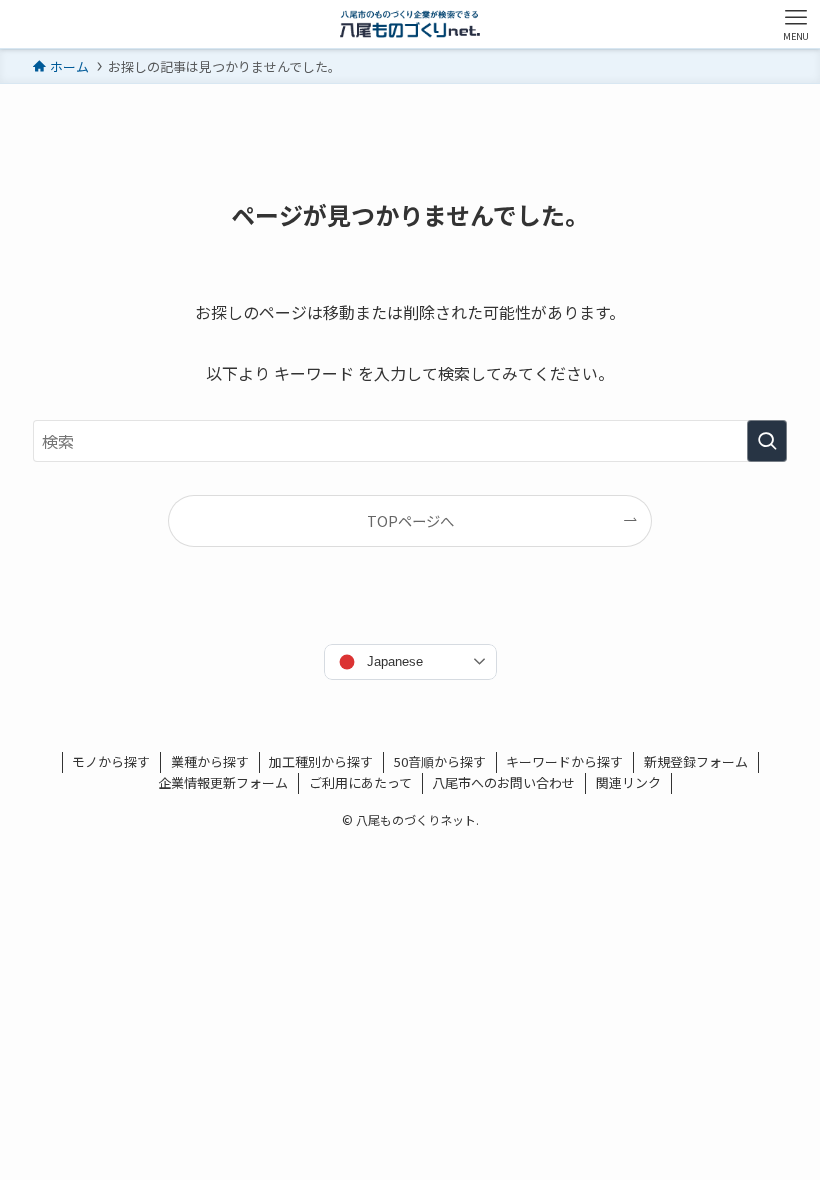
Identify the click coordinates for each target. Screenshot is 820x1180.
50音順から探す (440, 761)
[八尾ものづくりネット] (409, 24)
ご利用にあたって (360, 782)
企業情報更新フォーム (223, 782)
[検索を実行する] (767, 441)
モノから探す (111, 761)
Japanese (395, 661)
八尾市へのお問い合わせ (503, 782)
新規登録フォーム (696, 761)
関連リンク (628, 782)
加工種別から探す (321, 761)
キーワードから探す (564, 761)
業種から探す (210, 761)
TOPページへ (410, 520)
